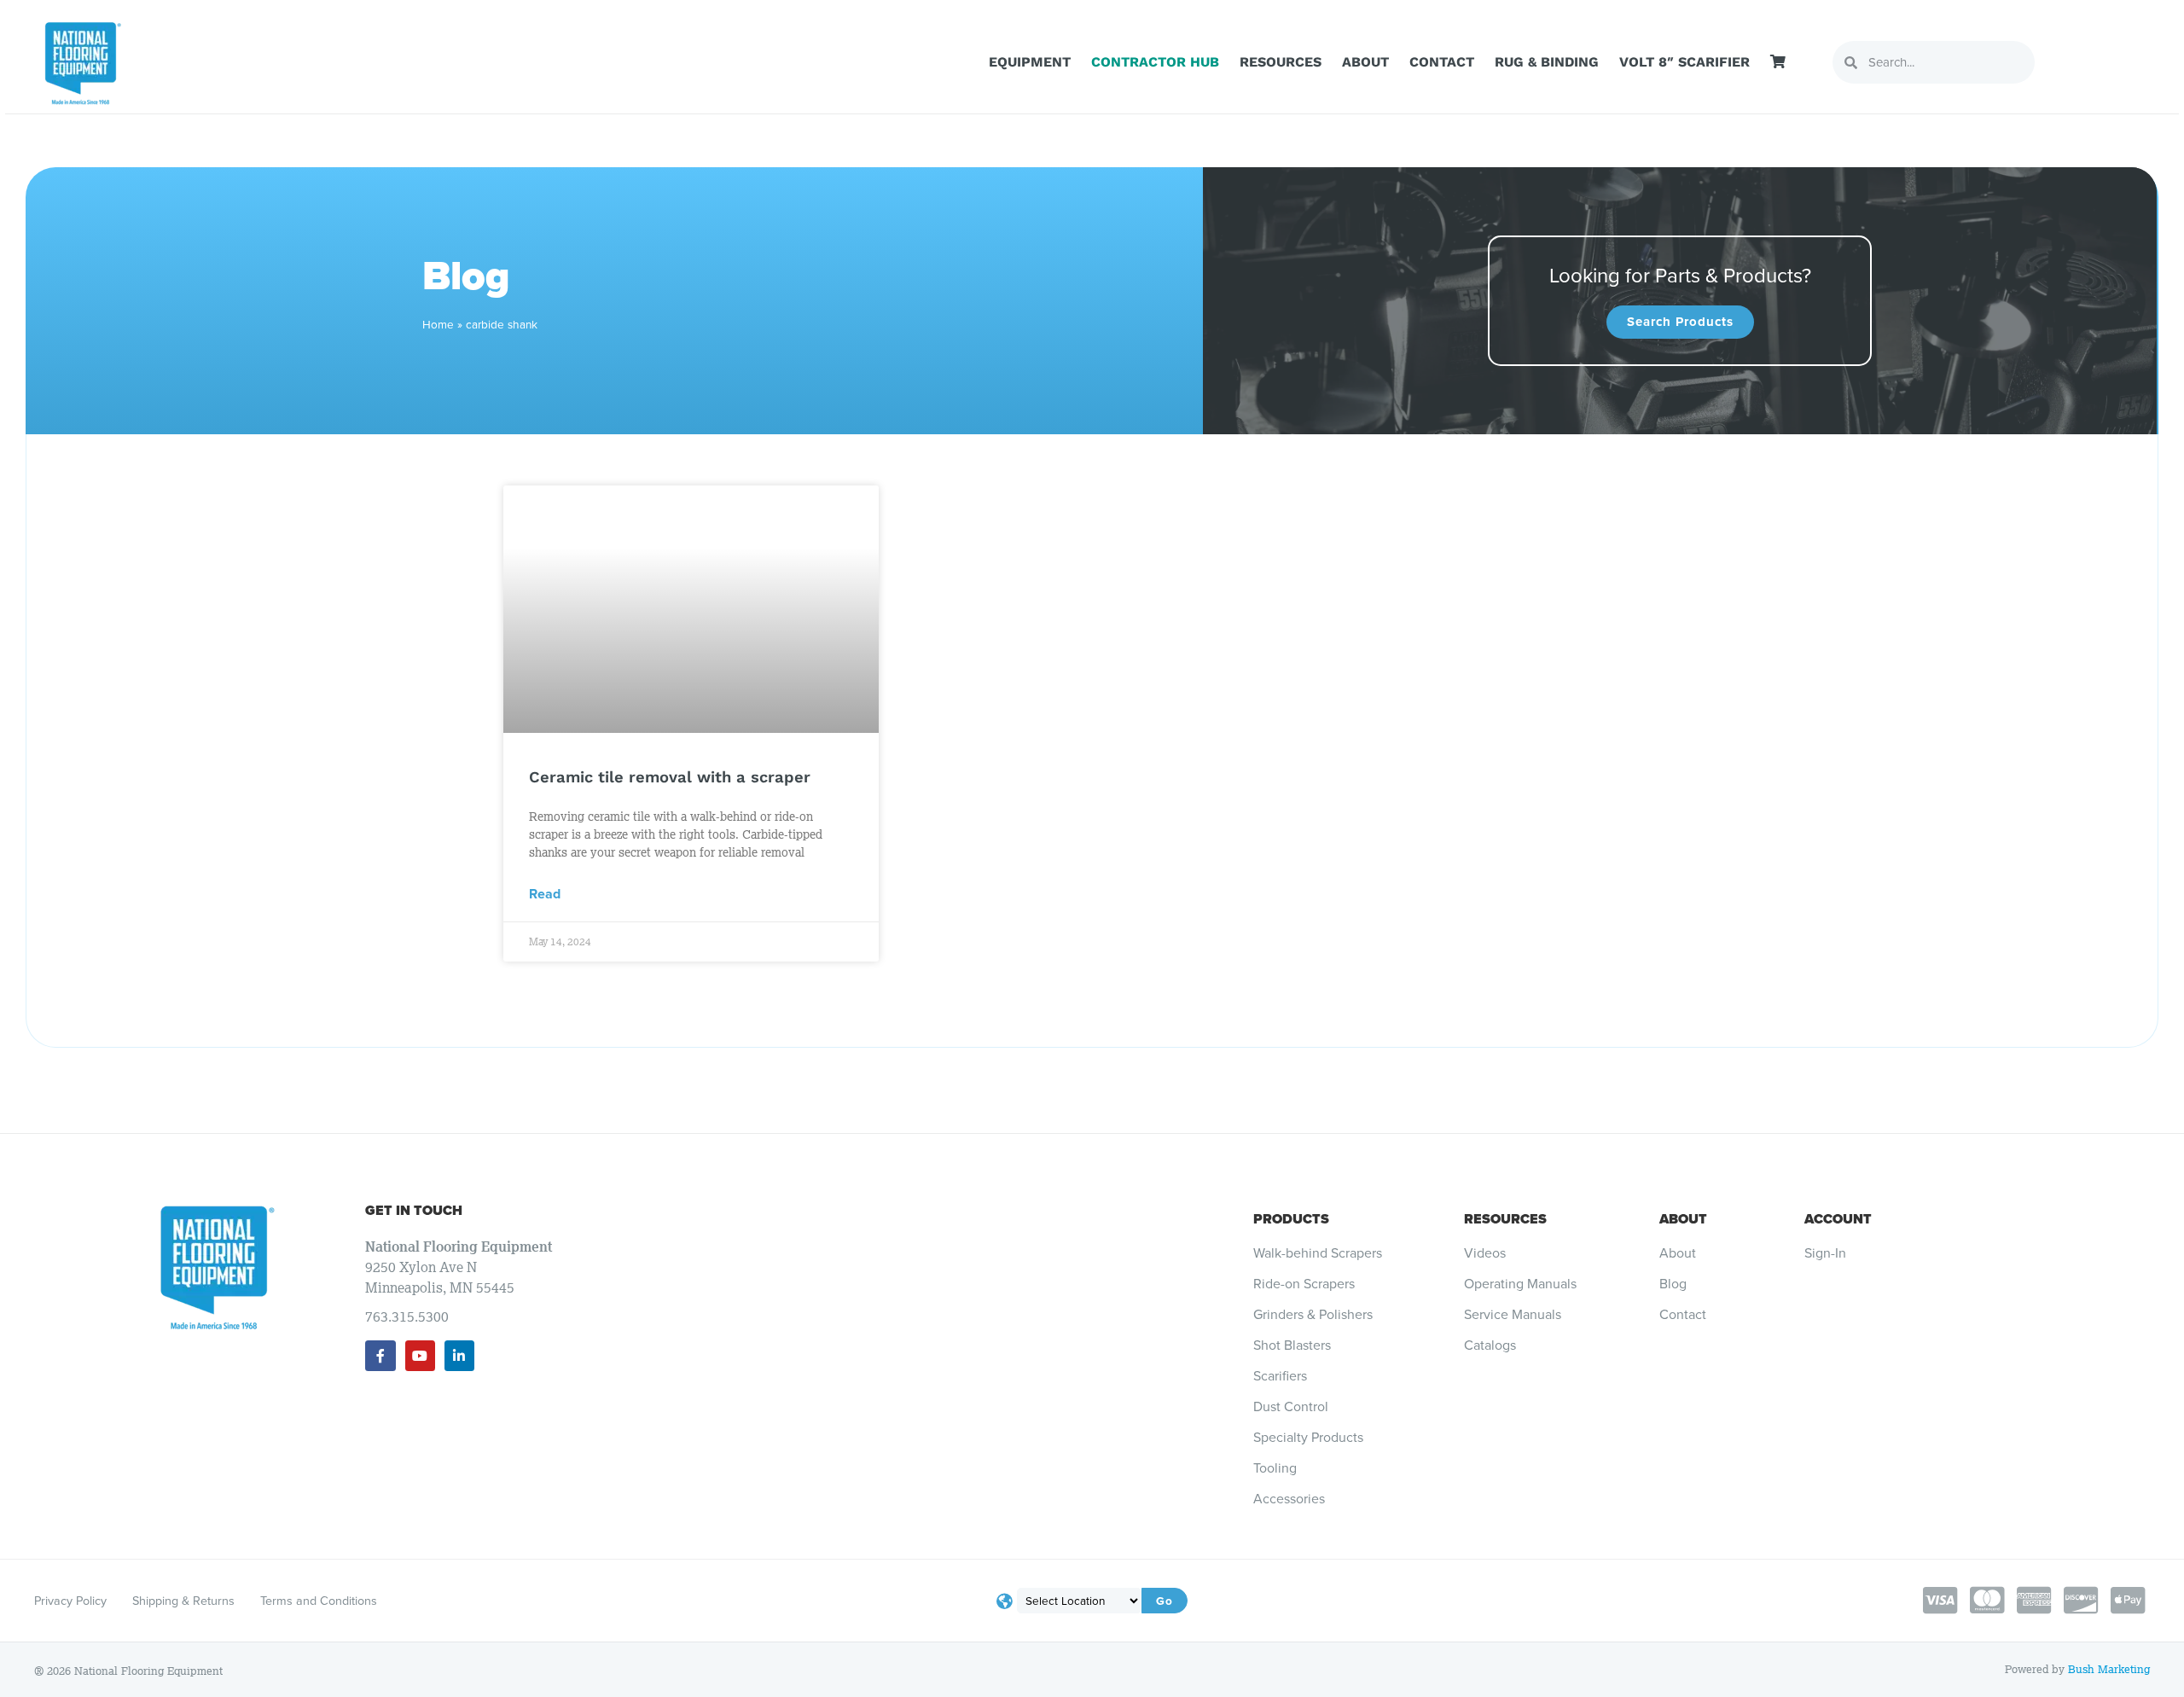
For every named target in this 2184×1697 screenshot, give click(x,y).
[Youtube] (420, 1355)
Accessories (1289, 1499)
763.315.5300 (407, 1316)
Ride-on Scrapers (1304, 1284)
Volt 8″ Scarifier (1684, 62)
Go (1165, 1601)
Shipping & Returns (183, 1601)
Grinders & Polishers (1313, 1315)
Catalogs (1490, 1345)
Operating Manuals (1520, 1284)
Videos (1485, 1253)
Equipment (1030, 62)
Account (1838, 1219)
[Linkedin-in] (459, 1355)
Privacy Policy (70, 1601)
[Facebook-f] (380, 1355)
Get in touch (414, 1210)
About (1365, 62)
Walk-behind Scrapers (1318, 1253)
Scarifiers (1280, 1376)
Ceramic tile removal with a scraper (670, 777)
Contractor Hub (1155, 62)
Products (1291, 1219)
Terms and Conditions (319, 1601)
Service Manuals (1513, 1315)
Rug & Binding (1547, 62)
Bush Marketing (2109, 1669)
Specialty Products (1308, 1438)
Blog (1673, 1284)
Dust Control (1291, 1407)
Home (438, 324)
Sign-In (1825, 1253)
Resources (1281, 62)
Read (545, 894)
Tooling (1275, 1468)
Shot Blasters (1292, 1345)
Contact (1442, 62)
